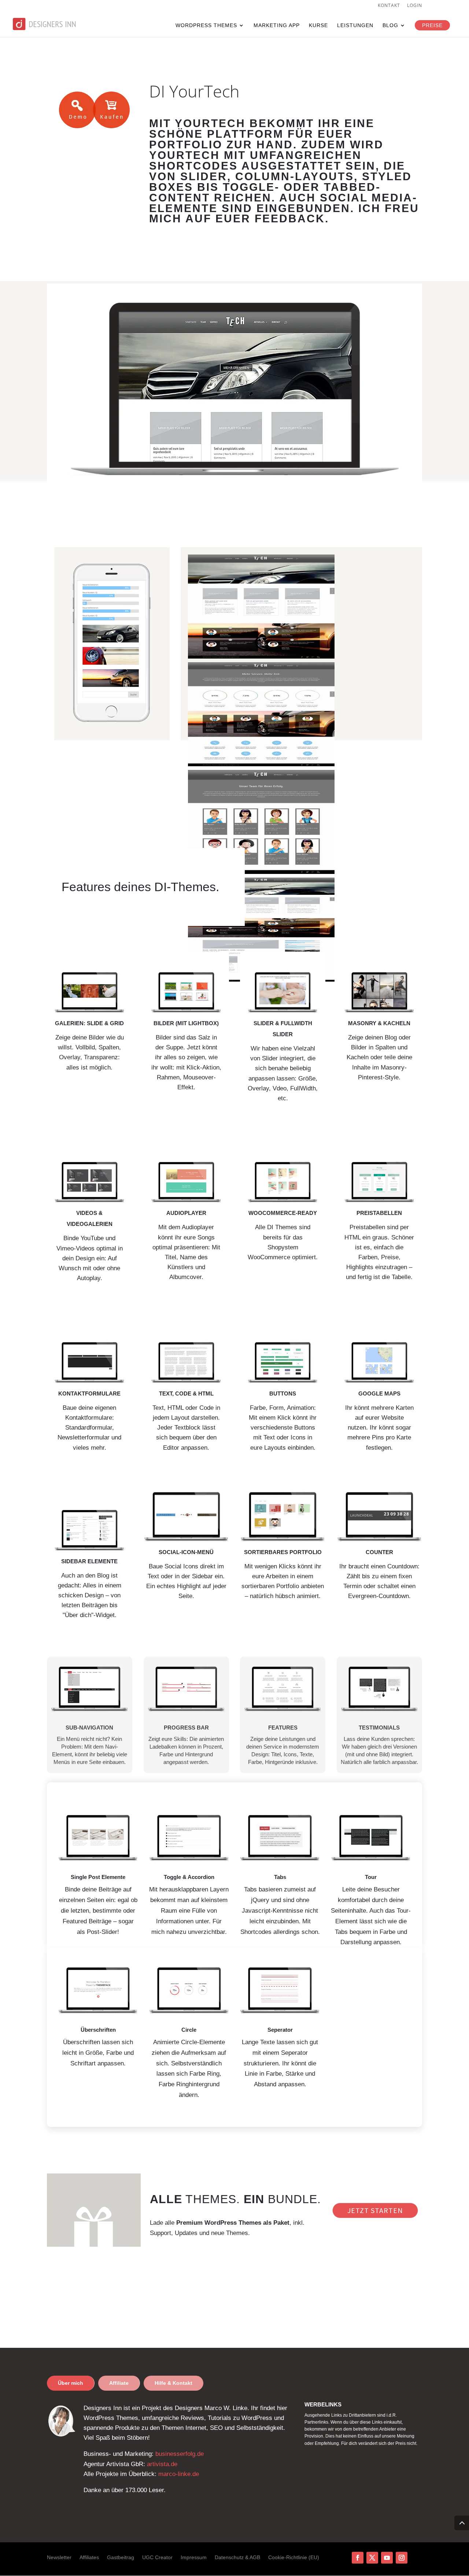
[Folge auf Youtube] (387, 2558)
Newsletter (59, 2558)
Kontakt (389, 6)
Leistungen (355, 25)
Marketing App (277, 25)
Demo (77, 110)
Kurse (318, 25)
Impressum (194, 2558)
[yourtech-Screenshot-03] (261, 764)
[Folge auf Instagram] (402, 2558)
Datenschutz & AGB (237, 2558)
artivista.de (162, 2464)
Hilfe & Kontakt (173, 2383)
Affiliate (119, 2383)
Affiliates (89, 2558)
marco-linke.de (179, 2474)
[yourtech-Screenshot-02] (261, 872)
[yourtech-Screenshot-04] (261, 657)
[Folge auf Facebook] (358, 2558)
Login (415, 6)
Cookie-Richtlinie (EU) (294, 2558)
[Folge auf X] (372, 2558)
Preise (432, 25)
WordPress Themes (206, 25)
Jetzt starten (375, 2210)
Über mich (71, 2383)
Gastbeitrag (121, 2558)
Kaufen (111, 110)
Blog (390, 25)
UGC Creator (157, 2558)
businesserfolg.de (180, 2454)
